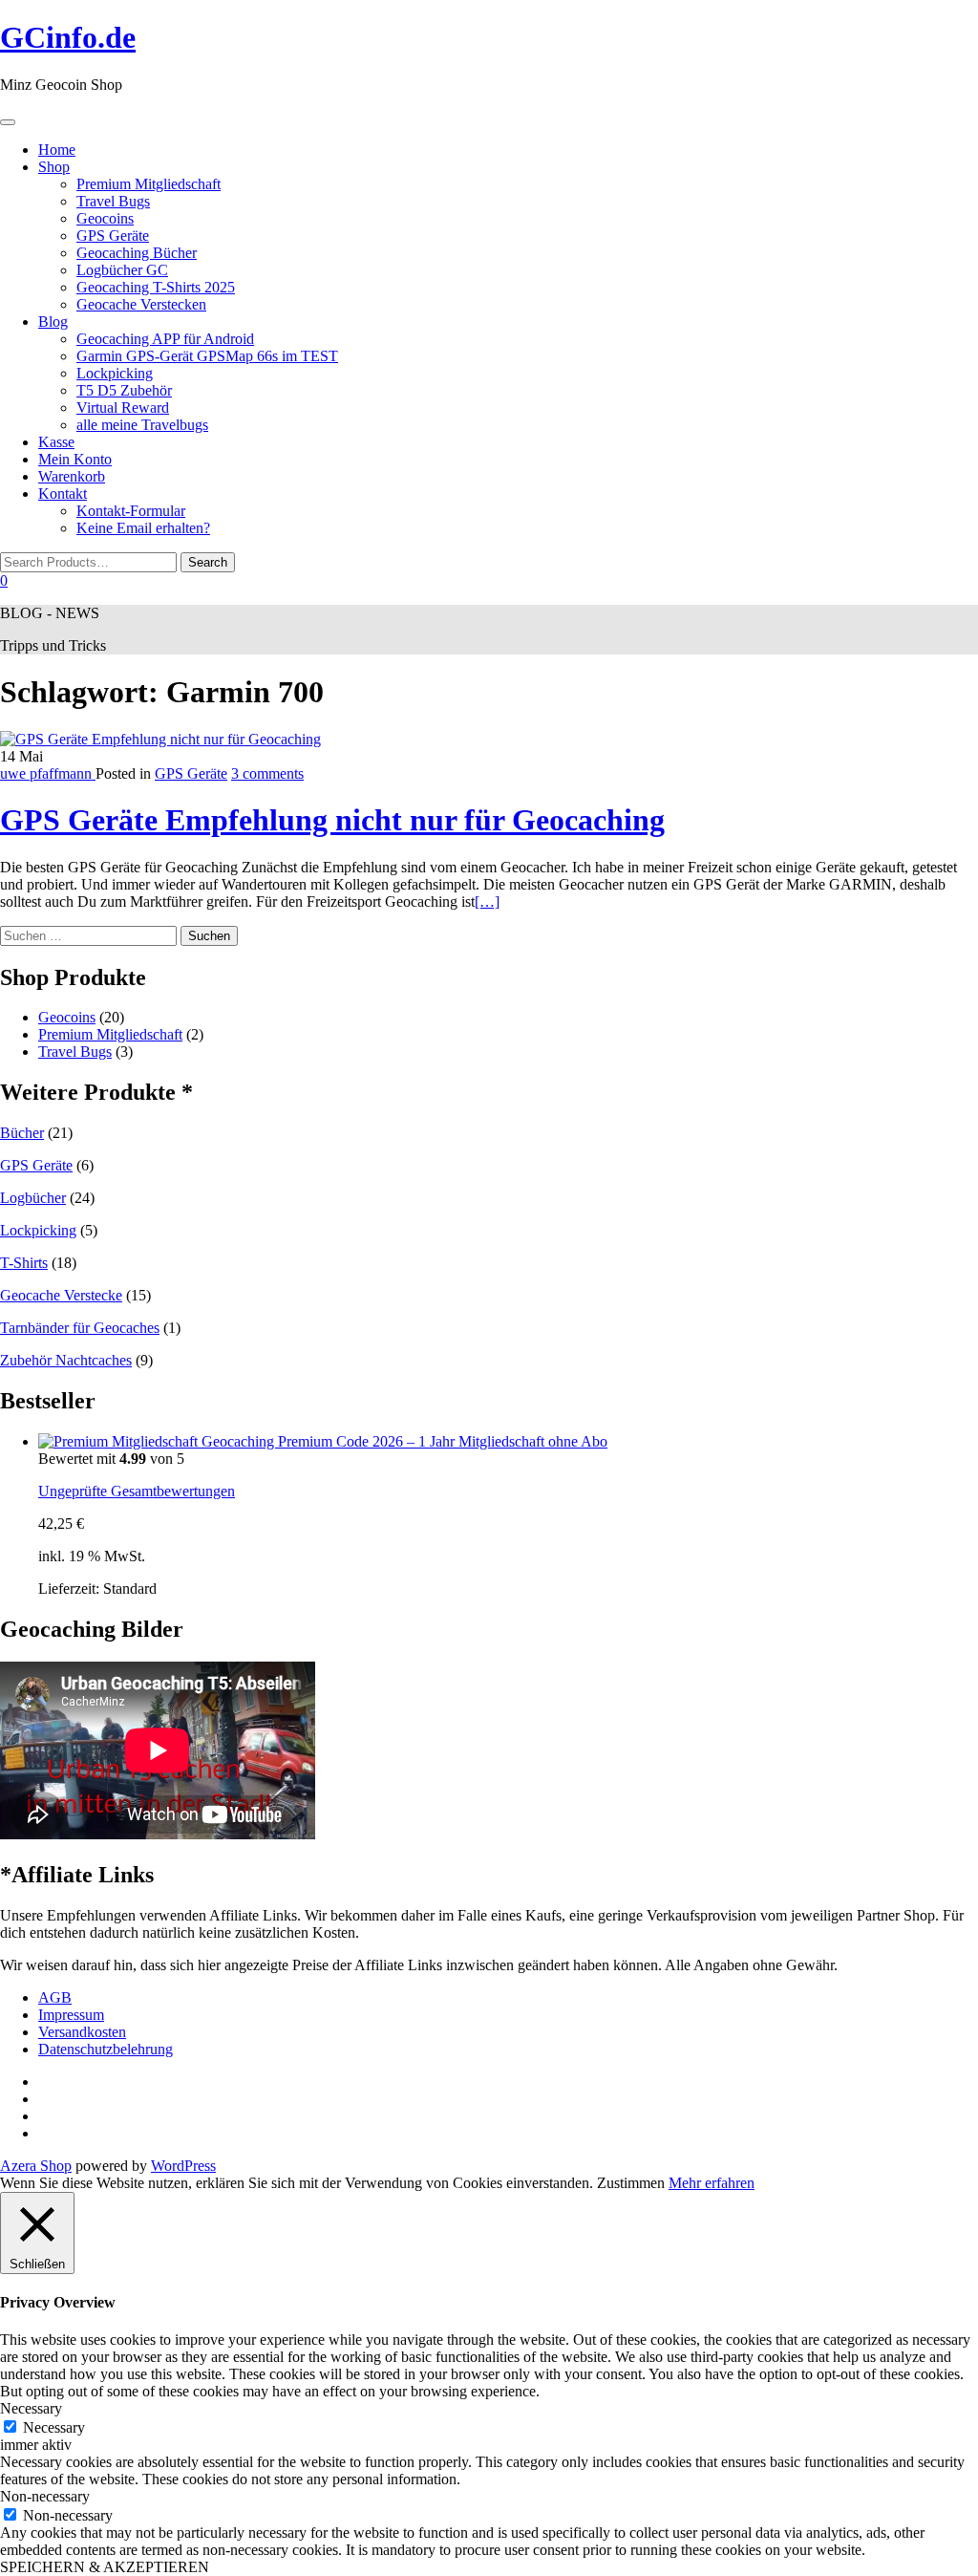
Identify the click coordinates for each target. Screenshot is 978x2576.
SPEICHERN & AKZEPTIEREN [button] (105, 2567)
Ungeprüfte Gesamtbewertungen (137, 1491)
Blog (53, 322)
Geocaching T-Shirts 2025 (156, 287)
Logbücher (33, 1198)
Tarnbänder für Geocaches (80, 1328)
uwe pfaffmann (48, 773)
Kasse (56, 442)
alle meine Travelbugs (142, 425)
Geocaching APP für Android (165, 339)
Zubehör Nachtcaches (66, 1360)
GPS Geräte (113, 236)
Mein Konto (75, 459)
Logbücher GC (122, 270)
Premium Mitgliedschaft (149, 184)
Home (57, 150)
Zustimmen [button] (631, 2183)
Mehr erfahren (712, 2183)
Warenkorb (72, 476)
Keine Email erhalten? (143, 528)
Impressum (71, 2015)
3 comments (267, 773)
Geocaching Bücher (137, 253)
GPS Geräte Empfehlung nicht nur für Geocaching (332, 820)
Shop (54, 167)
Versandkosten (82, 2032)
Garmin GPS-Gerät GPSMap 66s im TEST (207, 356)
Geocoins (105, 218)
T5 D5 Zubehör (124, 390)
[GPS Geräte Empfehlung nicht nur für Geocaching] (160, 739)
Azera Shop (36, 2166)
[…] (487, 902)
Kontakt (63, 494)
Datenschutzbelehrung (106, 2049)
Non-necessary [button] (45, 2496)
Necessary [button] (31, 2408)
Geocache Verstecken (141, 304)
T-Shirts (24, 1263)
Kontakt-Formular (131, 511)
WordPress (183, 2166)
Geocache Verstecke (61, 1295)
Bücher (22, 1133)
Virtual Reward (123, 408)
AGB (55, 1997)
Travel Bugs (113, 201)
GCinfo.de (68, 37)
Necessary (54, 2427)
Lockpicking (115, 373)
